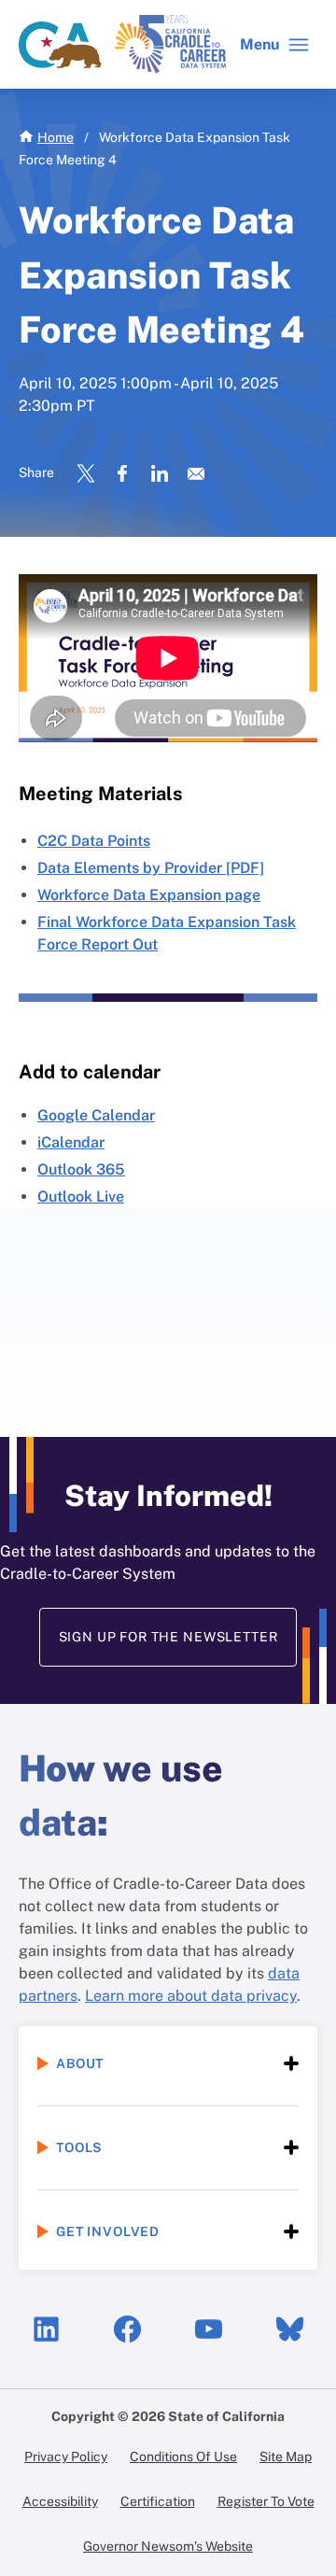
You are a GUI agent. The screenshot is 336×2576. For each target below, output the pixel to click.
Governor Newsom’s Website (168, 2546)
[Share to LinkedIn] (159, 473)
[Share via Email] (196, 473)
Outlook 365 (81, 1169)
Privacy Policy (66, 2456)
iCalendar (71, 1142)
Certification (158, 2501)
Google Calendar (96, 1115)
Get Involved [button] (108, 2231)
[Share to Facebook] (121, 473)
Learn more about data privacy (191, 1996)
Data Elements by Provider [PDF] (151, 868)
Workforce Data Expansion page (149, 895)
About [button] (80, 2063)
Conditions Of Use (183, 2456)
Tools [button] (79, 2147)
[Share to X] (86, 473)
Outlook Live (81, 1197)
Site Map (286, 2456)
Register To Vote (266, 2501)
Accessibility (60, 2501)
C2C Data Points (94, 841)
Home (56, 137)
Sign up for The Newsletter (168, 1637)
